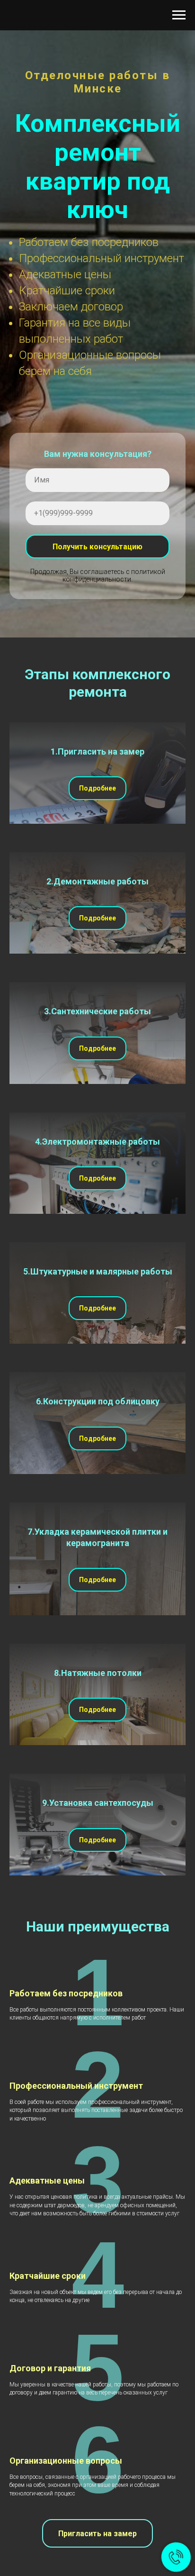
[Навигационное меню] (179, 15)
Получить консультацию (97, 2046)
